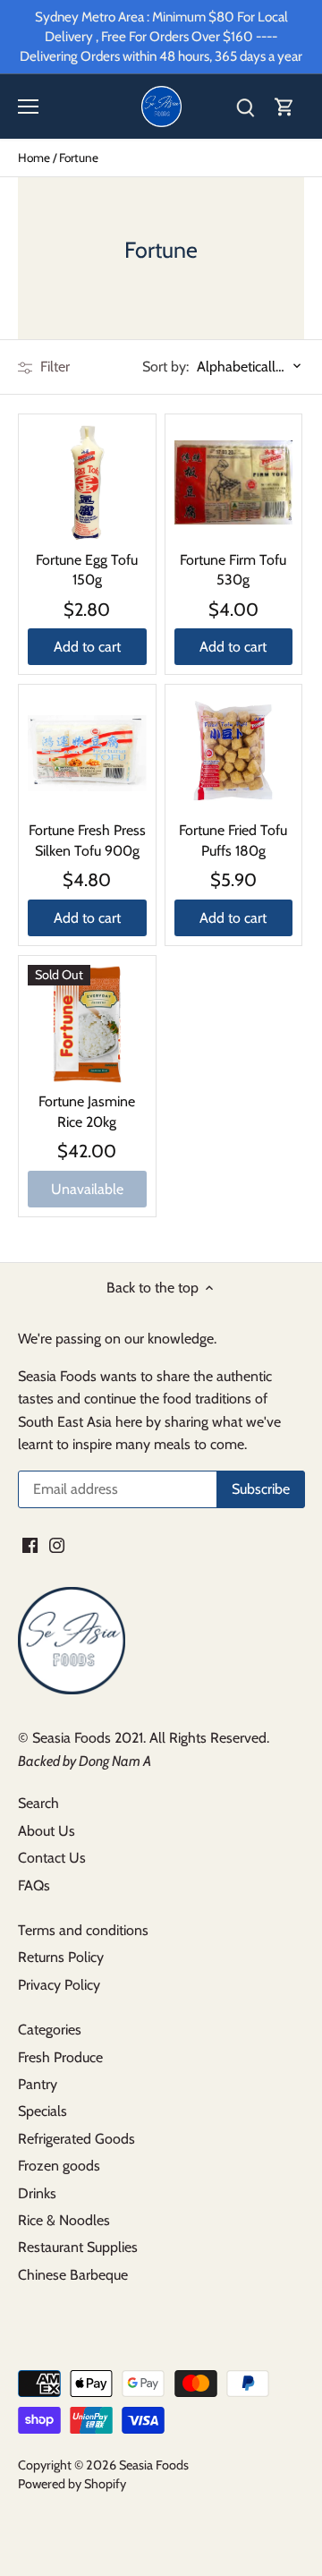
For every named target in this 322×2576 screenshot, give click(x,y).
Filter (53, 367)
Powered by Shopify (72, 2484)
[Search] (245, 107)
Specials (42, 2111)
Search (38, 1803)
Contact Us (52, 1858)
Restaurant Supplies (78, 2247)
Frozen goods (59, 2166)
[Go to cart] (284, 107)
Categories (50, 2030)
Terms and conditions (83, 1930)
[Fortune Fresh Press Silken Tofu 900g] (87, 753)
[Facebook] (30, 1545)
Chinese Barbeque (73, 2275)
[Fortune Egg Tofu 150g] (87, 483)
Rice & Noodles (64, 2220)
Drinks (37, 2193)
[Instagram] (57, 1545)
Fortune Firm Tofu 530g (233, 570)
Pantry (38, 2084)
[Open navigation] (28, 107)
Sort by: (165, 367)
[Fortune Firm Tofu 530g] (234, 483)
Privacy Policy (59, 1985)
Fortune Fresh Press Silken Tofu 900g (87, 840)
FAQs (34, 1885)
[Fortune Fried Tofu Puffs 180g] (234, 753)
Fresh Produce (60, 2057)
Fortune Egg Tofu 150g (87, 570)
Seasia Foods (154, 2465)
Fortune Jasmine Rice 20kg (87, 1111)
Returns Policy (61, 1957)
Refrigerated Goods (76, 2139)
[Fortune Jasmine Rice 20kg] (87, 1024)
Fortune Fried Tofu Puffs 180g (233, 840)
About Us (47, 1831)
